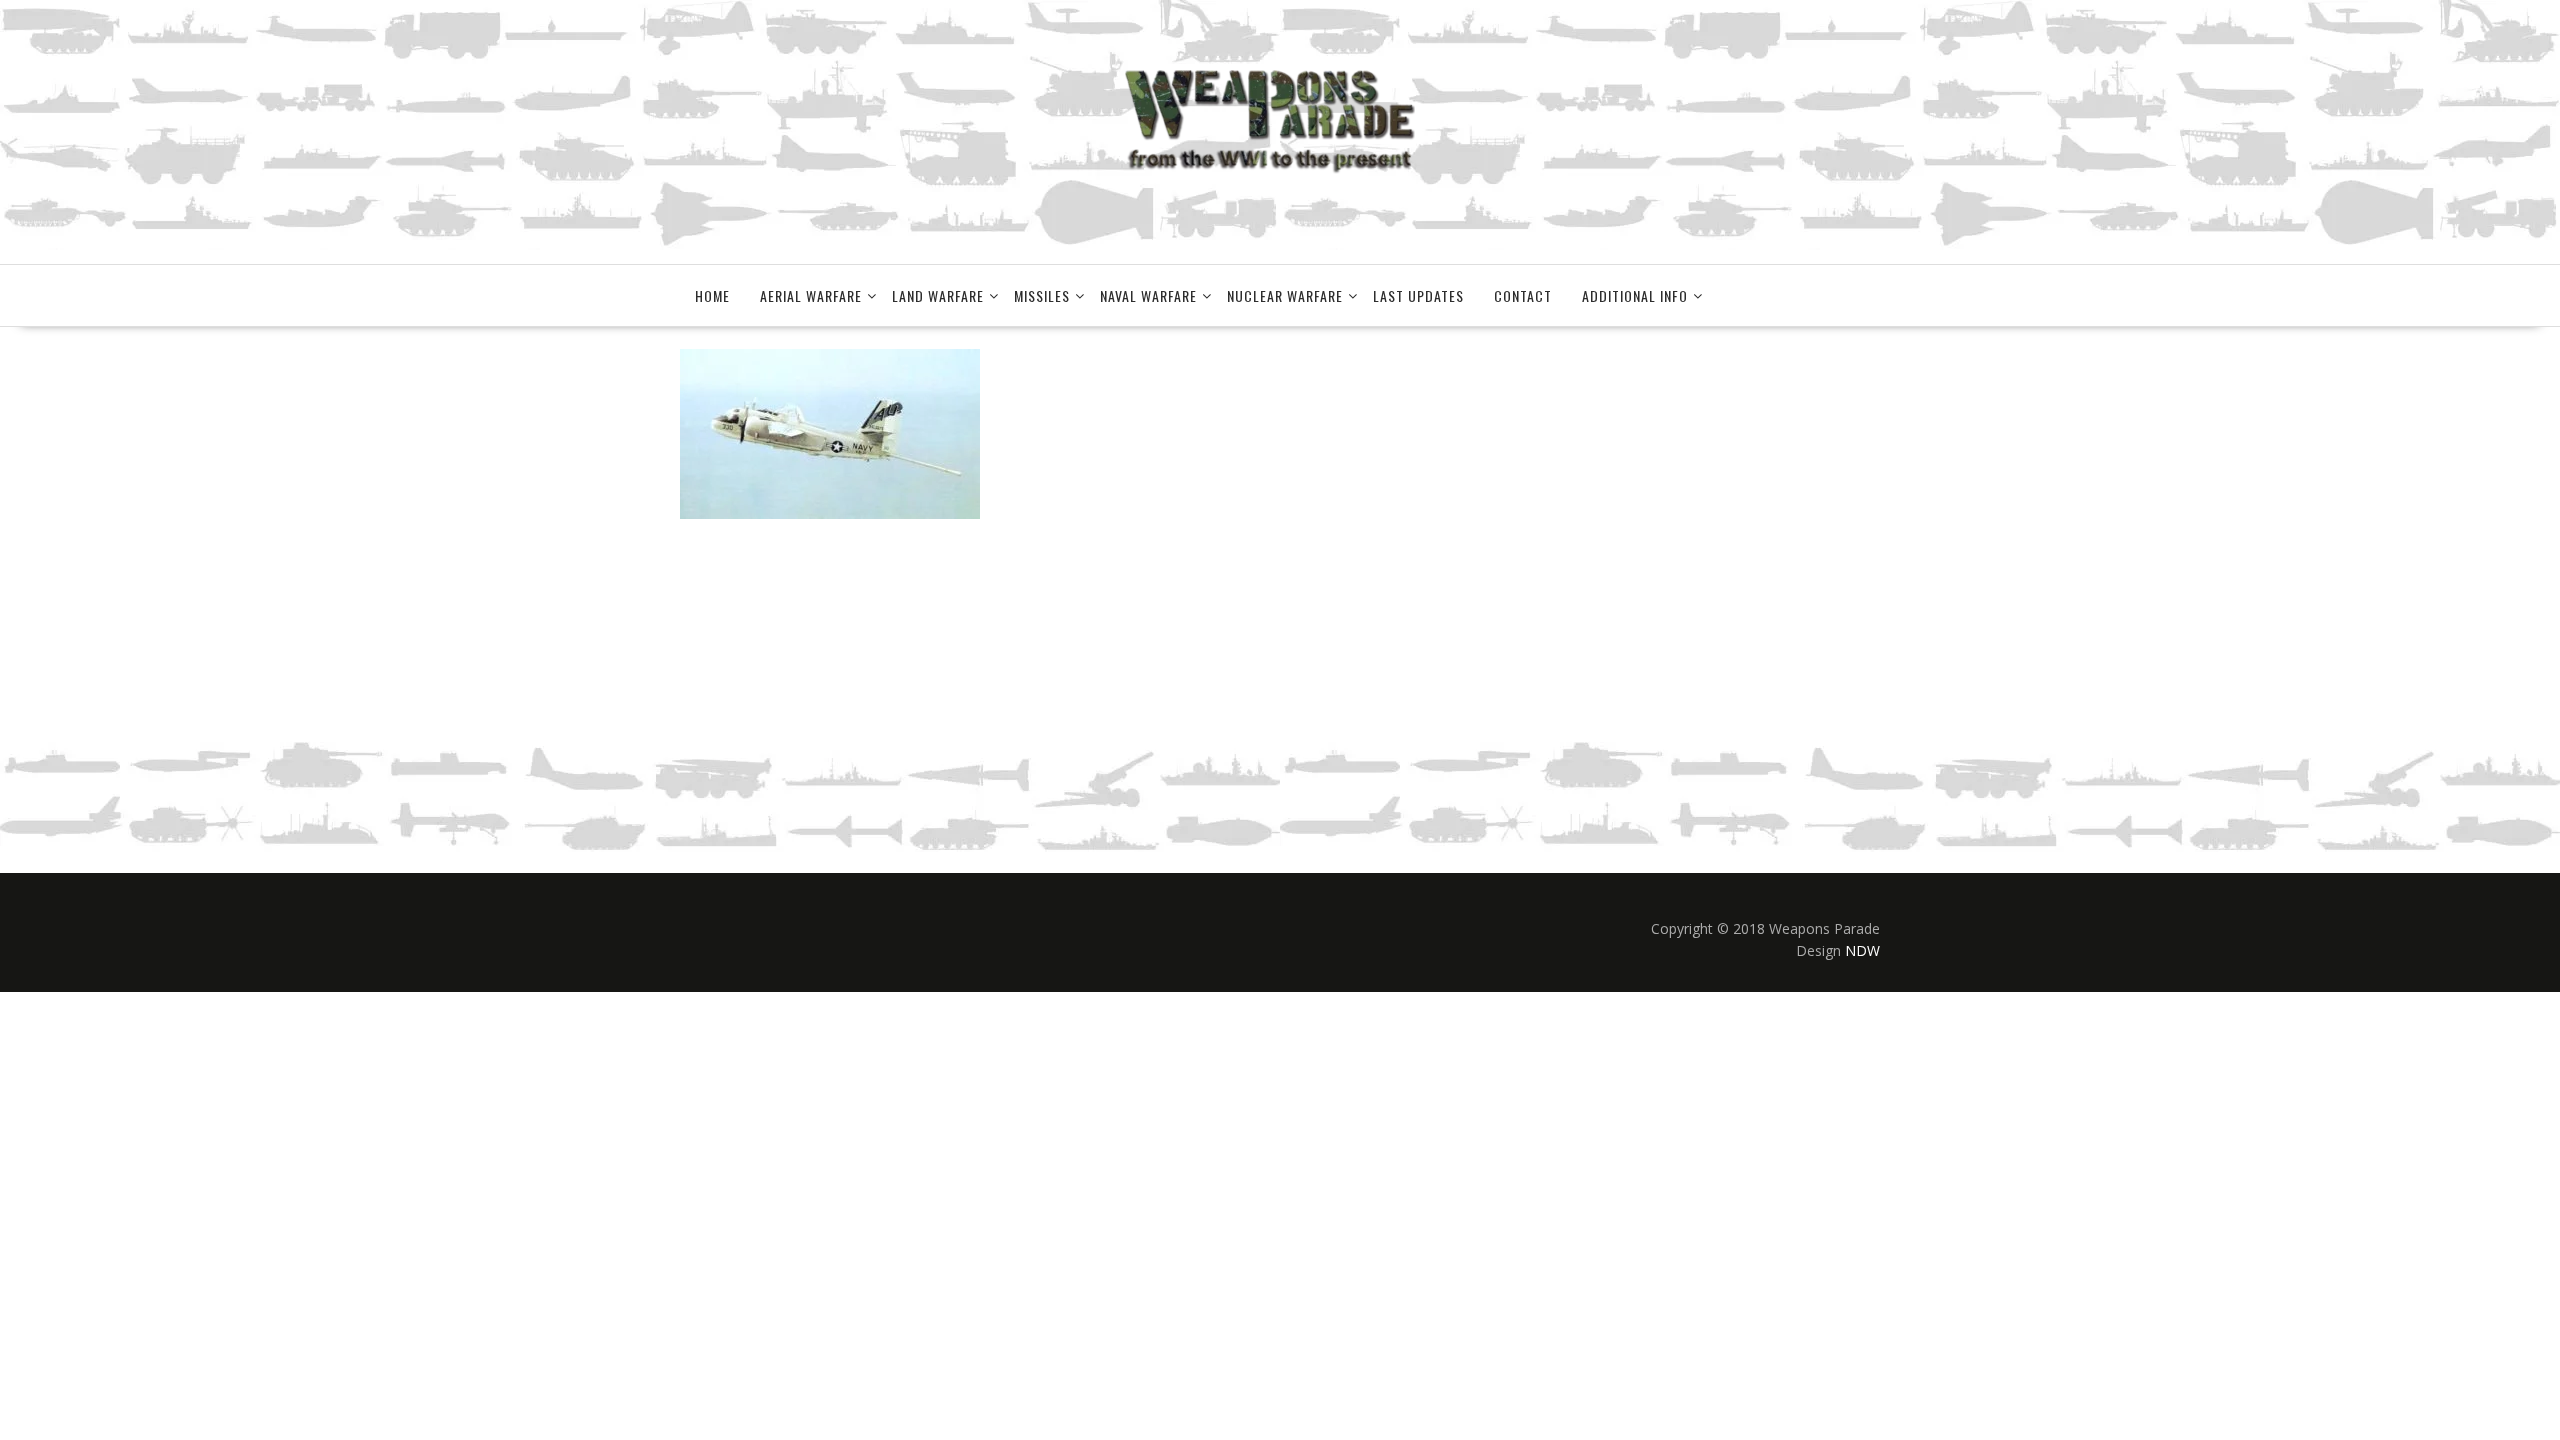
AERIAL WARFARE (811, 295)
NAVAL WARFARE (1148, 295)
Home (712, 295)
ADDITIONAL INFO (1635, 295)
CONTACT (1523, 295)
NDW (1862, 950)
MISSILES (1042, 295)
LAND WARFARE (938, 295)
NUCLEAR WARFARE (1285, 295)
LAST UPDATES (1418, 295)
